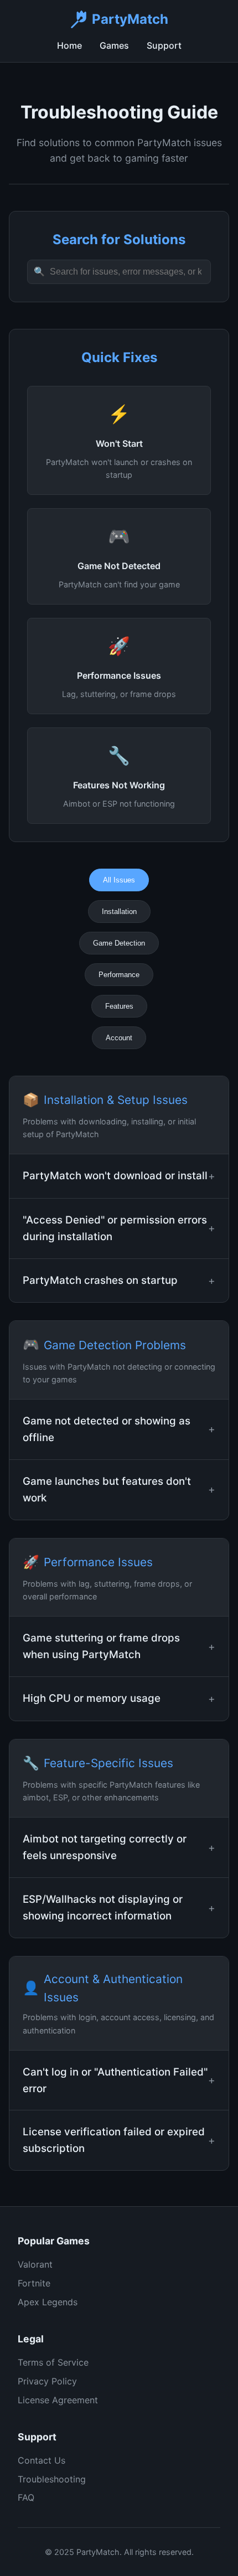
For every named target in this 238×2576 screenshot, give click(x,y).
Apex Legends (48, 2302)
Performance (119, 975)
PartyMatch (130, 19)
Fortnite (34, 2283)
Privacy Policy (47, 2381)
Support (164, 45)
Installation (119, 912)
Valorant (35, 2264)
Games (114, 45)
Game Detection (119, 943)
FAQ (26, 2497)
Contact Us (42, 2460)
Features (119, 1006)
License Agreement (58, 2400)
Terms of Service (53, 2362)
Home (69, 45)
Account (119, 1038)
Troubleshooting (52, 2479)
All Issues (119, 880)
